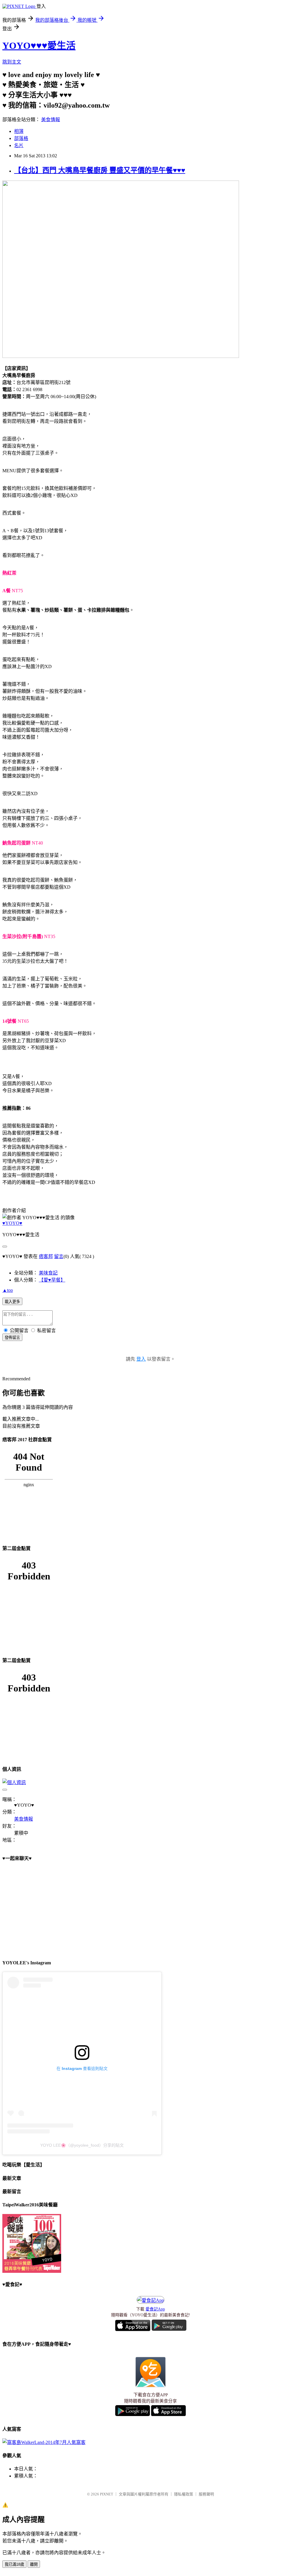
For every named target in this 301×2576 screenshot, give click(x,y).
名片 (19, 145)
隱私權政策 (184, 2494)
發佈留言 (12, 1338)
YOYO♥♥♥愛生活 (39, 46)
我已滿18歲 (14, 2564)
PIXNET (107, 2494)
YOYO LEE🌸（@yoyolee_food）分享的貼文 (82, 2145)
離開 (34, 2564)
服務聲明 (206, 2494)
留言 (59, 1256)
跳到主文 (12, 62)
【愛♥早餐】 (52, 1280)
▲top (8, 1290)
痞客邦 (46, 1256)
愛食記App (155, 2309)
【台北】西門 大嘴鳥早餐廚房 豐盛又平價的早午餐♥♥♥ (100, 170)
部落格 (21, 138)
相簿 (19, 131)
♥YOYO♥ (12, 1223)
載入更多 (12, 1302)
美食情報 (51, 120)
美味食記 (48, 1273)
